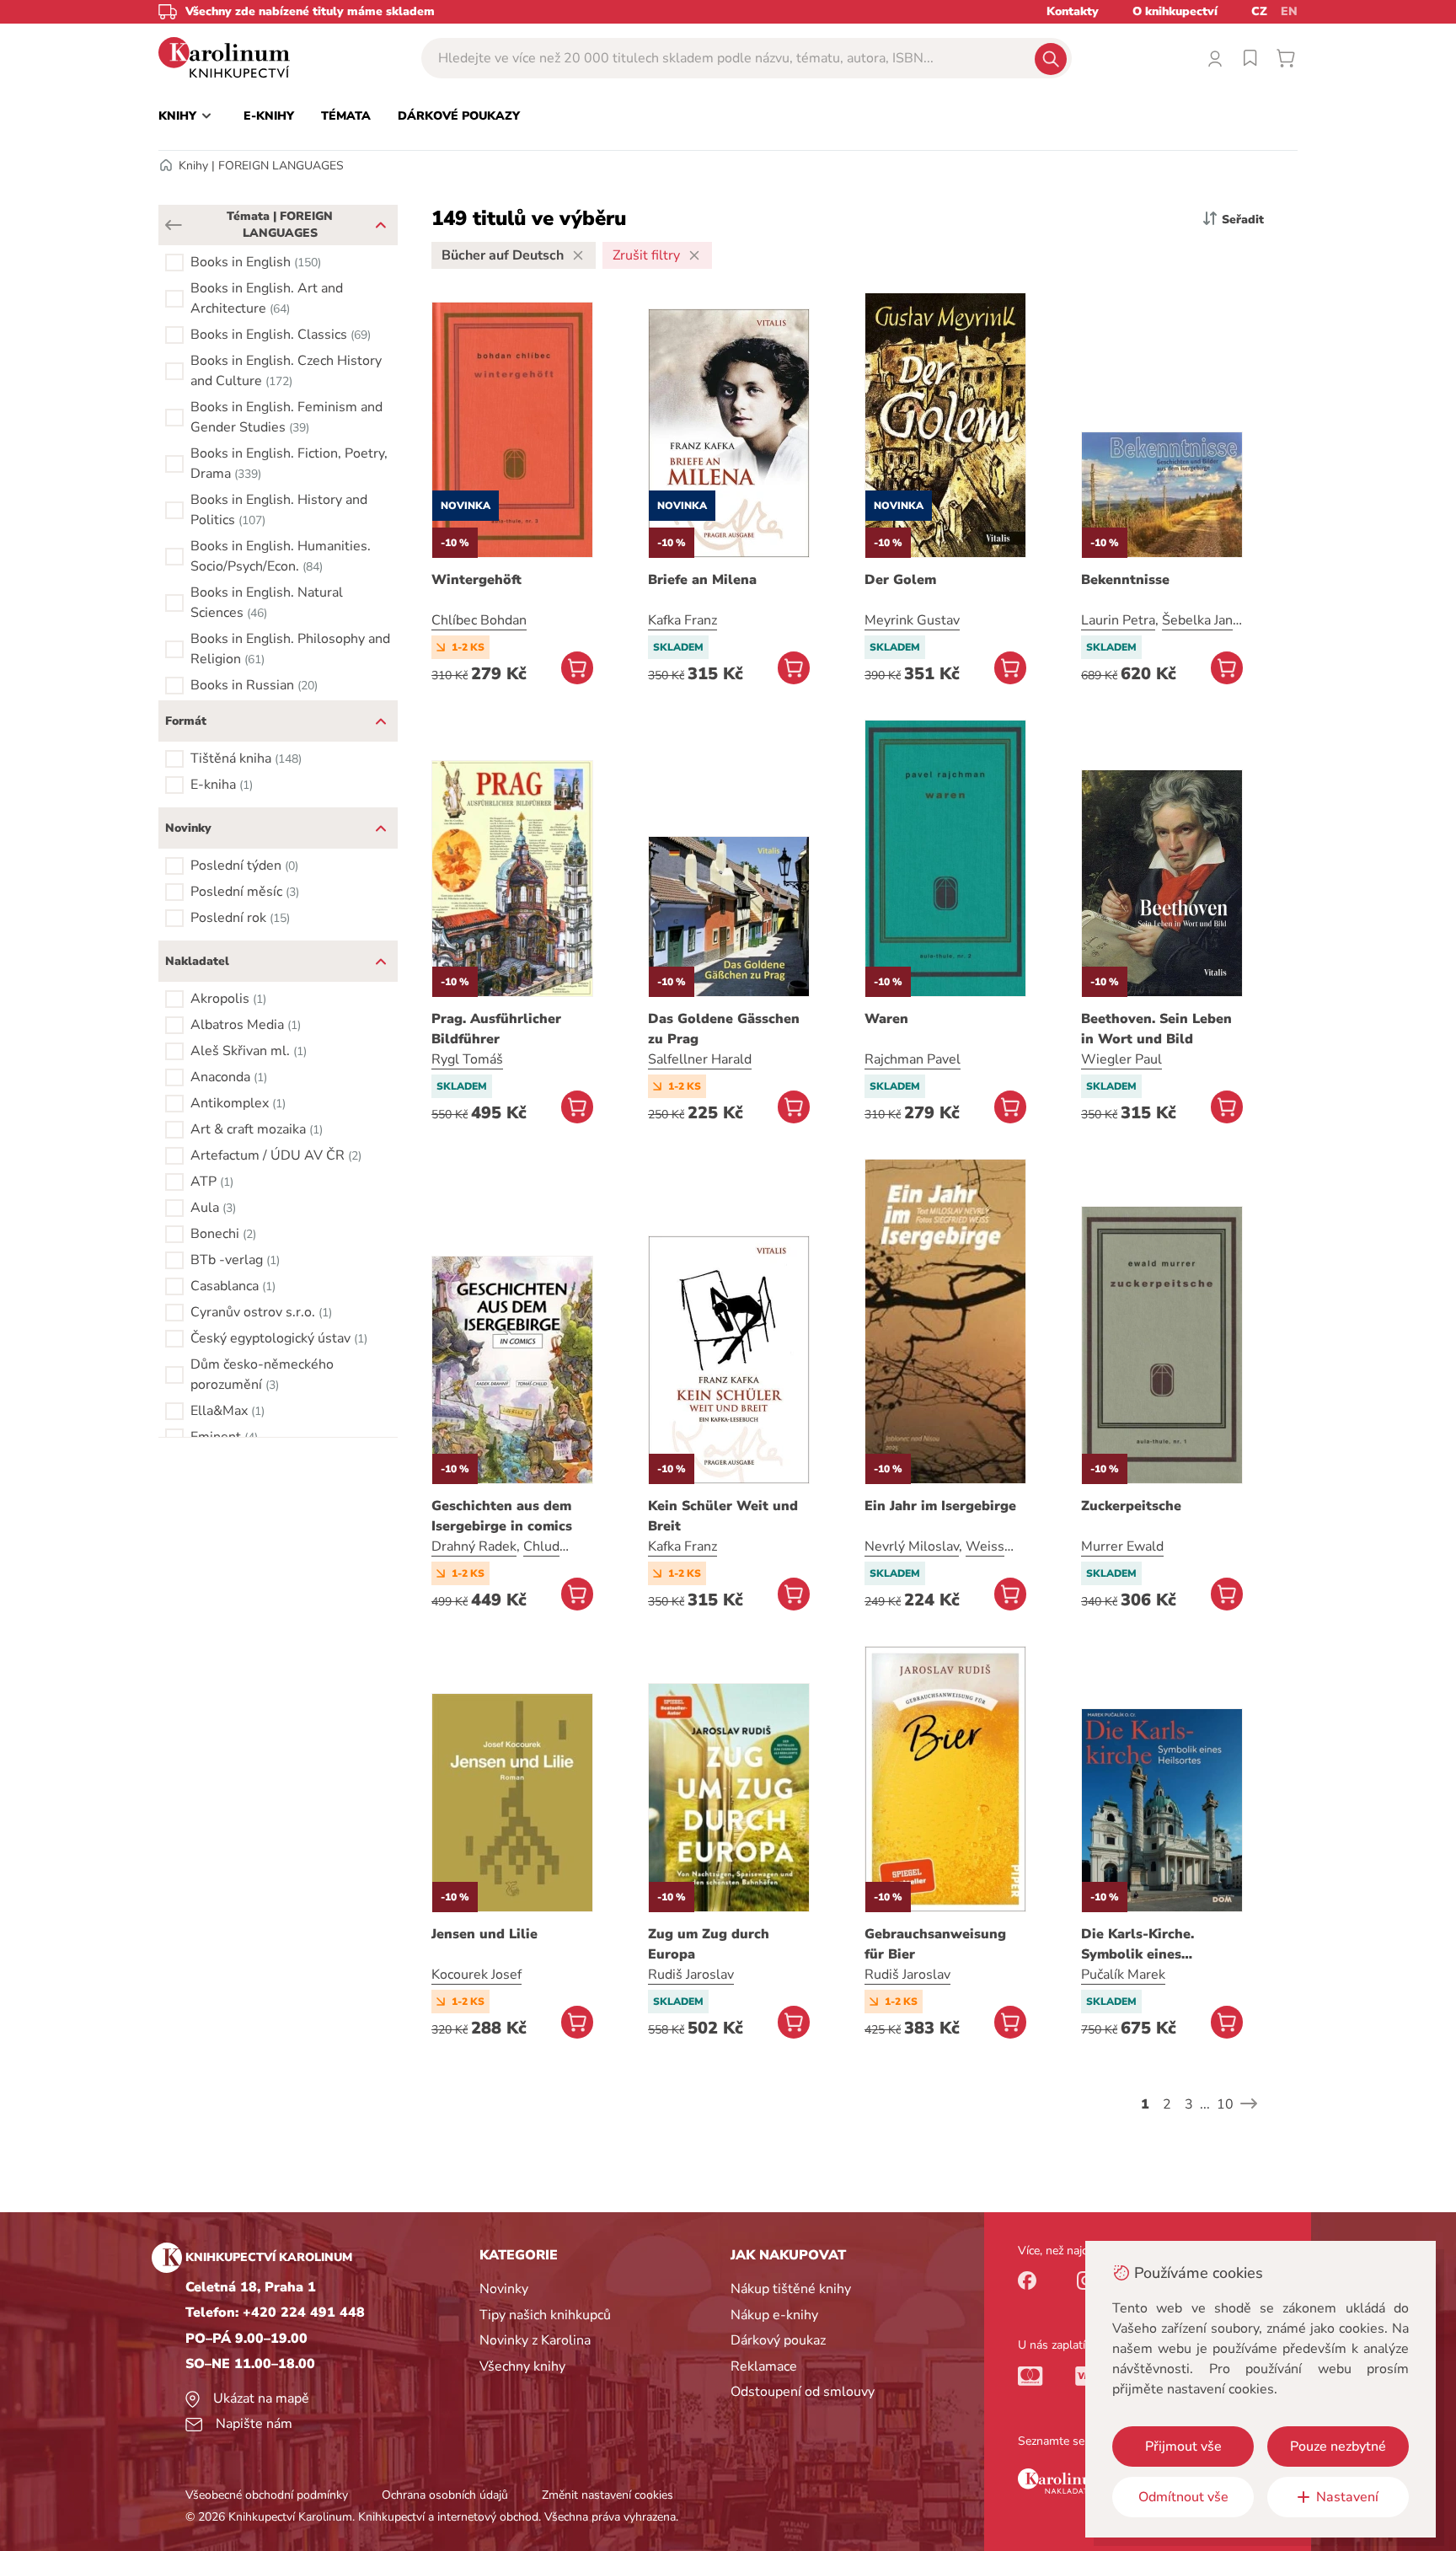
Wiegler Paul (1121, 1059)
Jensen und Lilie (484, 1934)
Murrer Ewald (1122, 1546)
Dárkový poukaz (778, 2340)
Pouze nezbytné (1338, 2446)
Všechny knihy (522, 2366)
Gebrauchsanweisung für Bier (935, 1944)
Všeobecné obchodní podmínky (267, 2495)
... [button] (1205, 2104)
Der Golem (900, 580)
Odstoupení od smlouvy (803, 2392)
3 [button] (1189, 2104)
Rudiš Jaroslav (691, 1975)
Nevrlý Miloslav (912, 1546)
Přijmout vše (1183, 2446)
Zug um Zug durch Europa (709, 1944)
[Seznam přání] (1250, 58)
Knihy (193, 166)
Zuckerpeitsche (1131, 1506)
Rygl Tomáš (467, 1059)
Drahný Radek (474, 1546)
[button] (174, 225)
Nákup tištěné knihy (791, 2289)
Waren (886, 1019)
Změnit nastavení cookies (608, 2495)
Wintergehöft (476, 580)
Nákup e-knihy (774, 2315)
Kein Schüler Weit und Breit (723, 1516)
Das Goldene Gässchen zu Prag (724, 1029)
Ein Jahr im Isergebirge (940, 1506)
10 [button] (1225, 2104)
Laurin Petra (1118, 620)
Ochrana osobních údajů (445, 2495)
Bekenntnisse (1125, 580)
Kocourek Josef (476, 1975)
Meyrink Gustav (912, 620)
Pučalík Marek (1123, 1975)
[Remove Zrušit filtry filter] (694, 255)
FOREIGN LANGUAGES (281, 166)
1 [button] (1145, 2104)
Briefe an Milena (702, 580)
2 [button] (1167, 2104)
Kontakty (1073, 11)
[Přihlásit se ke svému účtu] (1215, 58)
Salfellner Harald (700, 1059)
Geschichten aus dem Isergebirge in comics (502, 1516)
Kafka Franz (682, 620)
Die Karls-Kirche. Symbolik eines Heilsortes (1137, 1945)
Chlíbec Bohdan (479, 620)
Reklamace (764, 2366)
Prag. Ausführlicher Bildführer (496, 1029)
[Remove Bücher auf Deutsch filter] (578, 255)
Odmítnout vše (1183, 2497)
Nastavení (1347, 2497)
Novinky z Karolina (535, 2340)
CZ (1259, 11)
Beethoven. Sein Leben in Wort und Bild (1156, 1029)
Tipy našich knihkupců (545, 2315)
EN (1289, 11)
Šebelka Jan (1197, 620)
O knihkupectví (1175, 11)
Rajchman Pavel (913, 1059)
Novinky (504, 2289)
